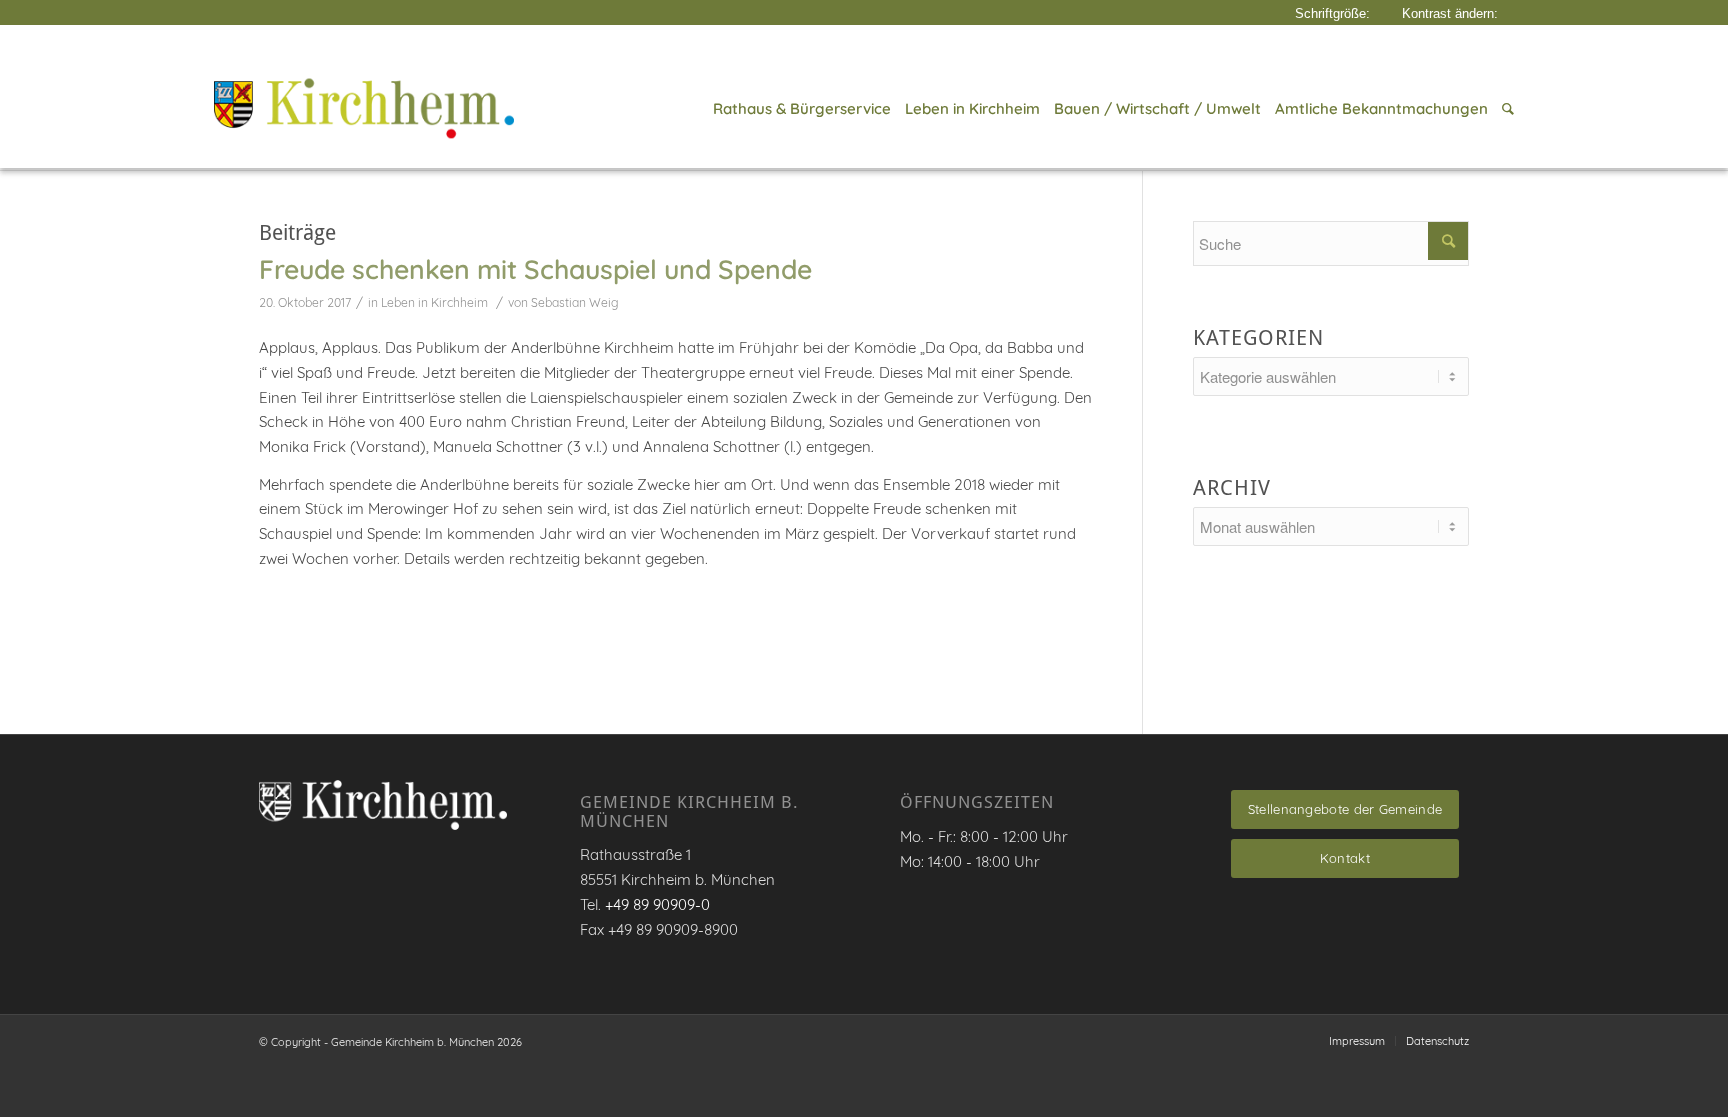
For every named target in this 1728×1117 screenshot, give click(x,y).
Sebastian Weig (575, 302)
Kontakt (1345, 858)
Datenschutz (1437, 1041)
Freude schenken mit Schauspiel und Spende (535, 269)
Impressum (1357, 1041)
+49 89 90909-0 (657, 904)
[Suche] (1504, 109)
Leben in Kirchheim (434, 302)
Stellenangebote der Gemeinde (1345, 809)
